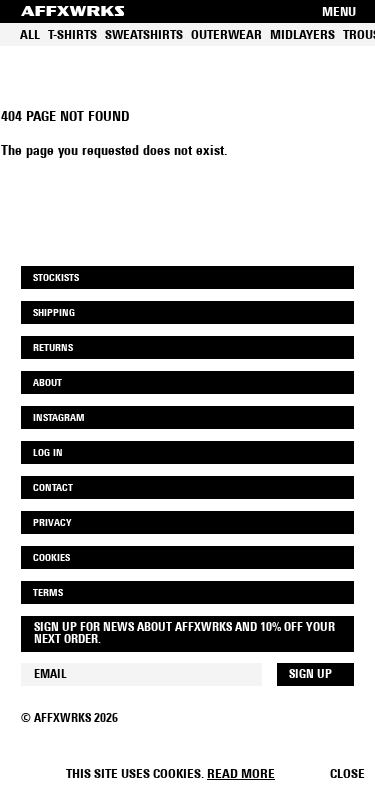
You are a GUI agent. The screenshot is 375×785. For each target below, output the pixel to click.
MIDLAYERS (302, 35)
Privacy (52, 523)
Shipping (54, 313)
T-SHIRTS (72, 35)
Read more (241, 774)
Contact (53, 488)
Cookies (51, 558)
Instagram (59, 418)
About (47, 383)
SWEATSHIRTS (144, 35)
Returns (53, 348)
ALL (30, 35)
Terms (48, 593)
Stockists (56, 278)
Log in (48, 453)
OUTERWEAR (226, 35)
